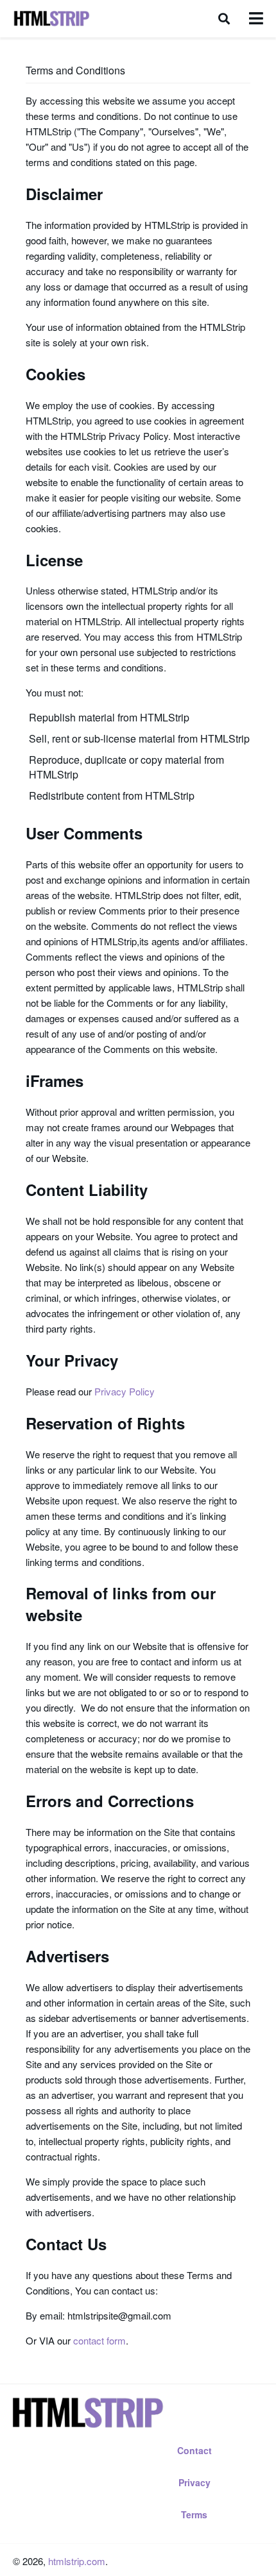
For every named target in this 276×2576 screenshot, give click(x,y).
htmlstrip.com (77, 2561)
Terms (194, 2514)
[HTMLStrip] (51, 19)
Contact (194, 2450)
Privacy (194, 2482)
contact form (99, 2340)
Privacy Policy (125, 1391)
